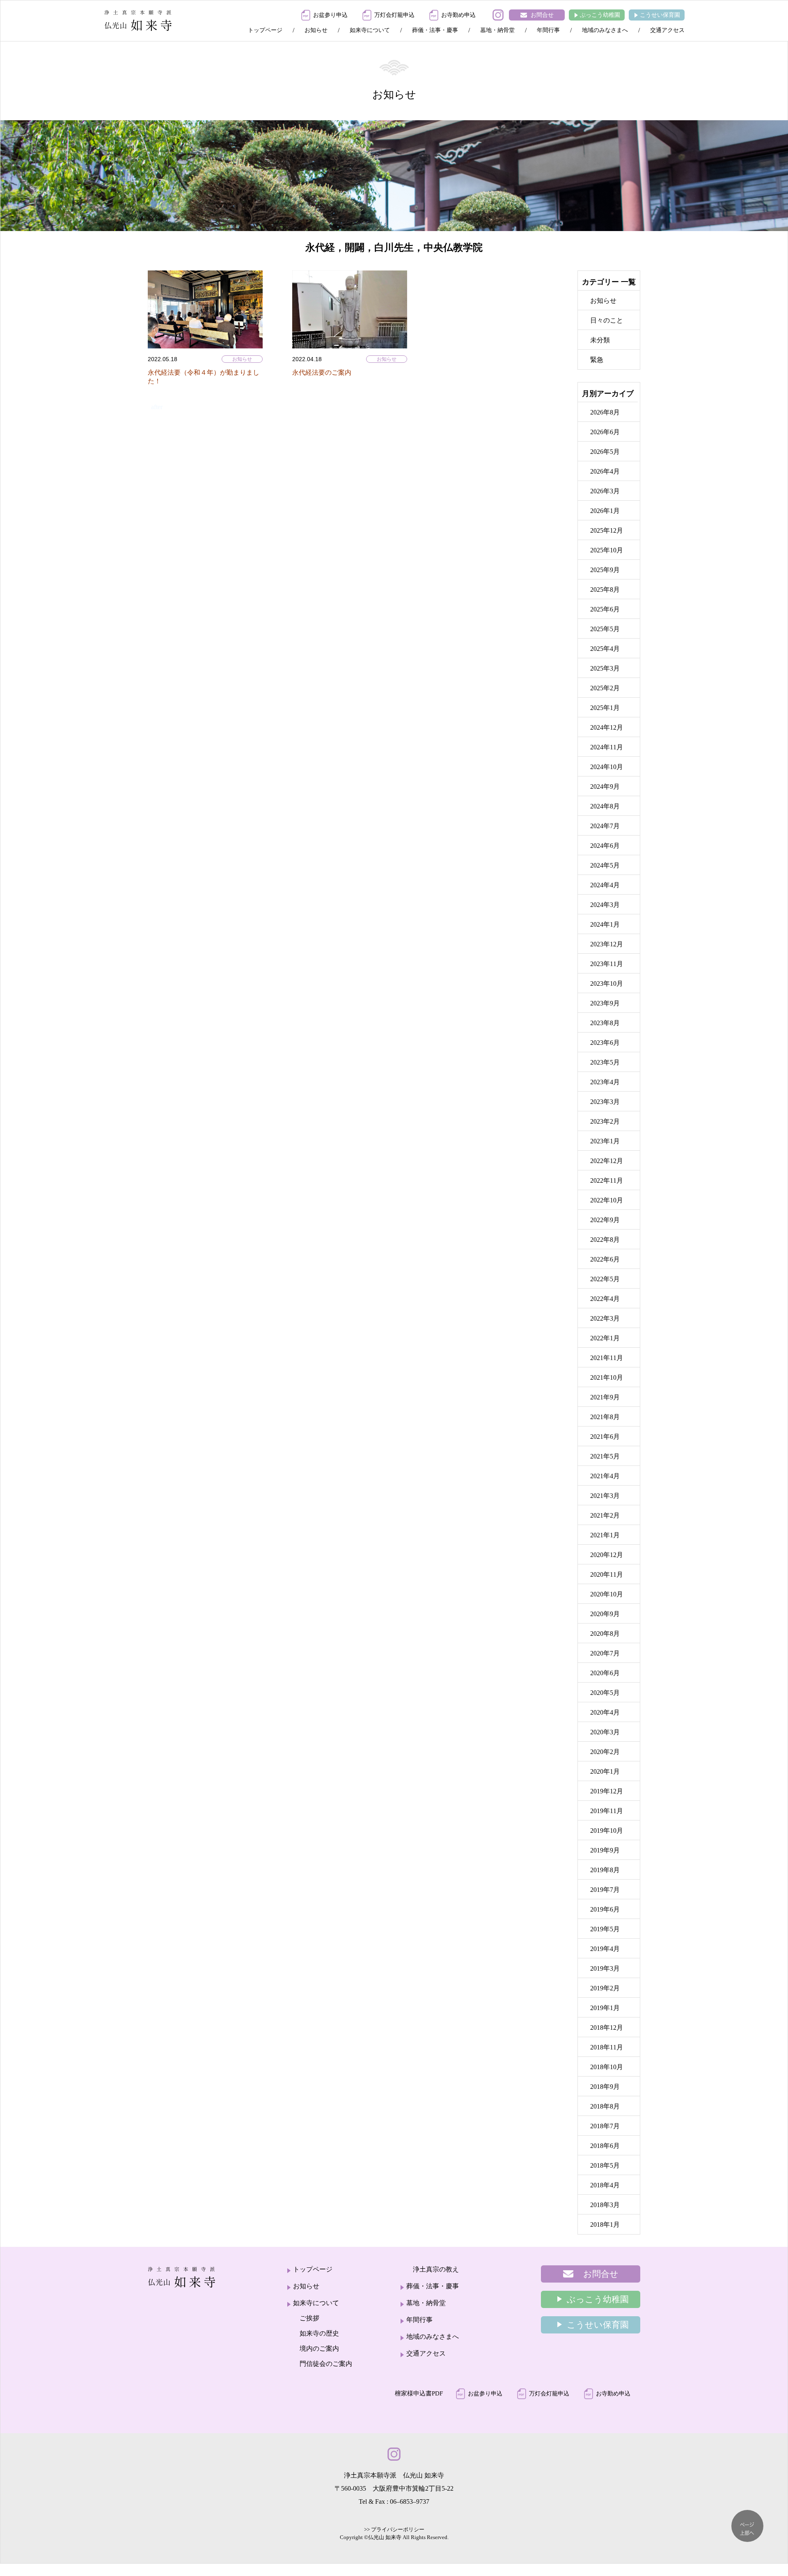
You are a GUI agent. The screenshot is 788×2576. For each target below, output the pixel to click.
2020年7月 (605, 1653)
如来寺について (370, 30)
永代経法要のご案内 (322, 372)
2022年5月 (605, 1279)
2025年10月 (607, 550)
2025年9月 (605, 570)
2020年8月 (605, 1634)
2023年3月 (605, 1102)
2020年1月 (605, 1771)
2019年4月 (605, 1949)
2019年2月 (605, 1988)
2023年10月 (607, 983)
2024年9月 (605, 787)
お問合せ (542, 15)
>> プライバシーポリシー (394, 2529)
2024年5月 (605, 865)
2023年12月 (607, 944)
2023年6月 (605, 1043)
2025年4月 (605, 649)
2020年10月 (607, 1594)
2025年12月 (607, 530)
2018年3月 (605, 2205)
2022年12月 (607, 1161)
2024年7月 (605, 826)
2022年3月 (605, 1318)
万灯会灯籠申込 (394, 15)
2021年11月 (607, 1358)
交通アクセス (667, 30)
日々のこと (607, 320)
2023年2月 (605, 1121)
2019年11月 (607, 1811)
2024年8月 (605, 806)
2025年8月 (605, 590)
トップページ (265, 30)
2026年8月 (605, 412)
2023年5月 (605, 1062)
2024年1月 (605, 924)
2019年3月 (605, 1968)
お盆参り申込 (330, 15)
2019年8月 (605, 1870)
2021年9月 (605, 1397)
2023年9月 (605, 1003)
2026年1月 (605, 511)
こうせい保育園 (660, 15)
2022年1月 (605, 1338)
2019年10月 (607, 1831)
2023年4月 (605, 1082)
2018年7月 (605, 2126)
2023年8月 (605, 1023)
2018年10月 (607, 2067)
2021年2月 (605, 1515)
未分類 (600, 340)
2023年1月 (605, 1141)
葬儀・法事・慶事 (435, 30)
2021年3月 (605, 1496)
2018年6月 (605, 2146)
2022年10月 (607, 1200)
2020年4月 (605, 1712)
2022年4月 (605, 1299)
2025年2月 (605, 688)
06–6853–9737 (410, 2502)
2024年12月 (607, 727)
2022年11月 (607, 1180)
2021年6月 (605, 1437)
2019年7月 (605, 1890)
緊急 (597, 360)
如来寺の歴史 (319, 2333)
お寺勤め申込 (458, 15)
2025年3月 (605, 668)
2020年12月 (607, 1555)
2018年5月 (605, 2165)
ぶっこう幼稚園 (600, 15)
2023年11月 (607, 964)
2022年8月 (605, 1240)
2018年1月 (605, 2225)
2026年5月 (605, 452)
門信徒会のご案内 (326, 2364)
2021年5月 (605, 1456)
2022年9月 (605, 1220)
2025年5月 (605, 629)
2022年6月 (605, 1259)
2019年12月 (607, 1791)
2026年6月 (605, 432)
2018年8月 (605, 2106)
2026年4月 (605, 471)
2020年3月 (605, 1732)
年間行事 (548, 30)
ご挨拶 (309, 2318)
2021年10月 (607, 1377)
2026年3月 (605, 491)
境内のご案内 (319, 2348)
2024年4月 (605, 885)
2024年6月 (605, 846)
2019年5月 (605, 1929)
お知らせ (316, 30)
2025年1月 (605, 708)
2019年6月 (605, 1909)
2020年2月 (605, 1752)
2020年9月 (605, 1614)
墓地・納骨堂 (497, 30)
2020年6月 (605, 1673)
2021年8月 (605, 1417)
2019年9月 (605, 1850)
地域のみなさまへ (605, 30)
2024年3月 (605, 905)
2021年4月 (605, 1476)
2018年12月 (607, 2028)
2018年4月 (605, 2185)
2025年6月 (605, 609)
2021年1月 (605, 1535)
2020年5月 (605, 1693)
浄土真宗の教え (436, 2269)
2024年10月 (607, 767)
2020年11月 (607, 1574)
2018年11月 (607, 2047)
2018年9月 (605, 2087)
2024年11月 (607, 747)
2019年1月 (605, 2008)
